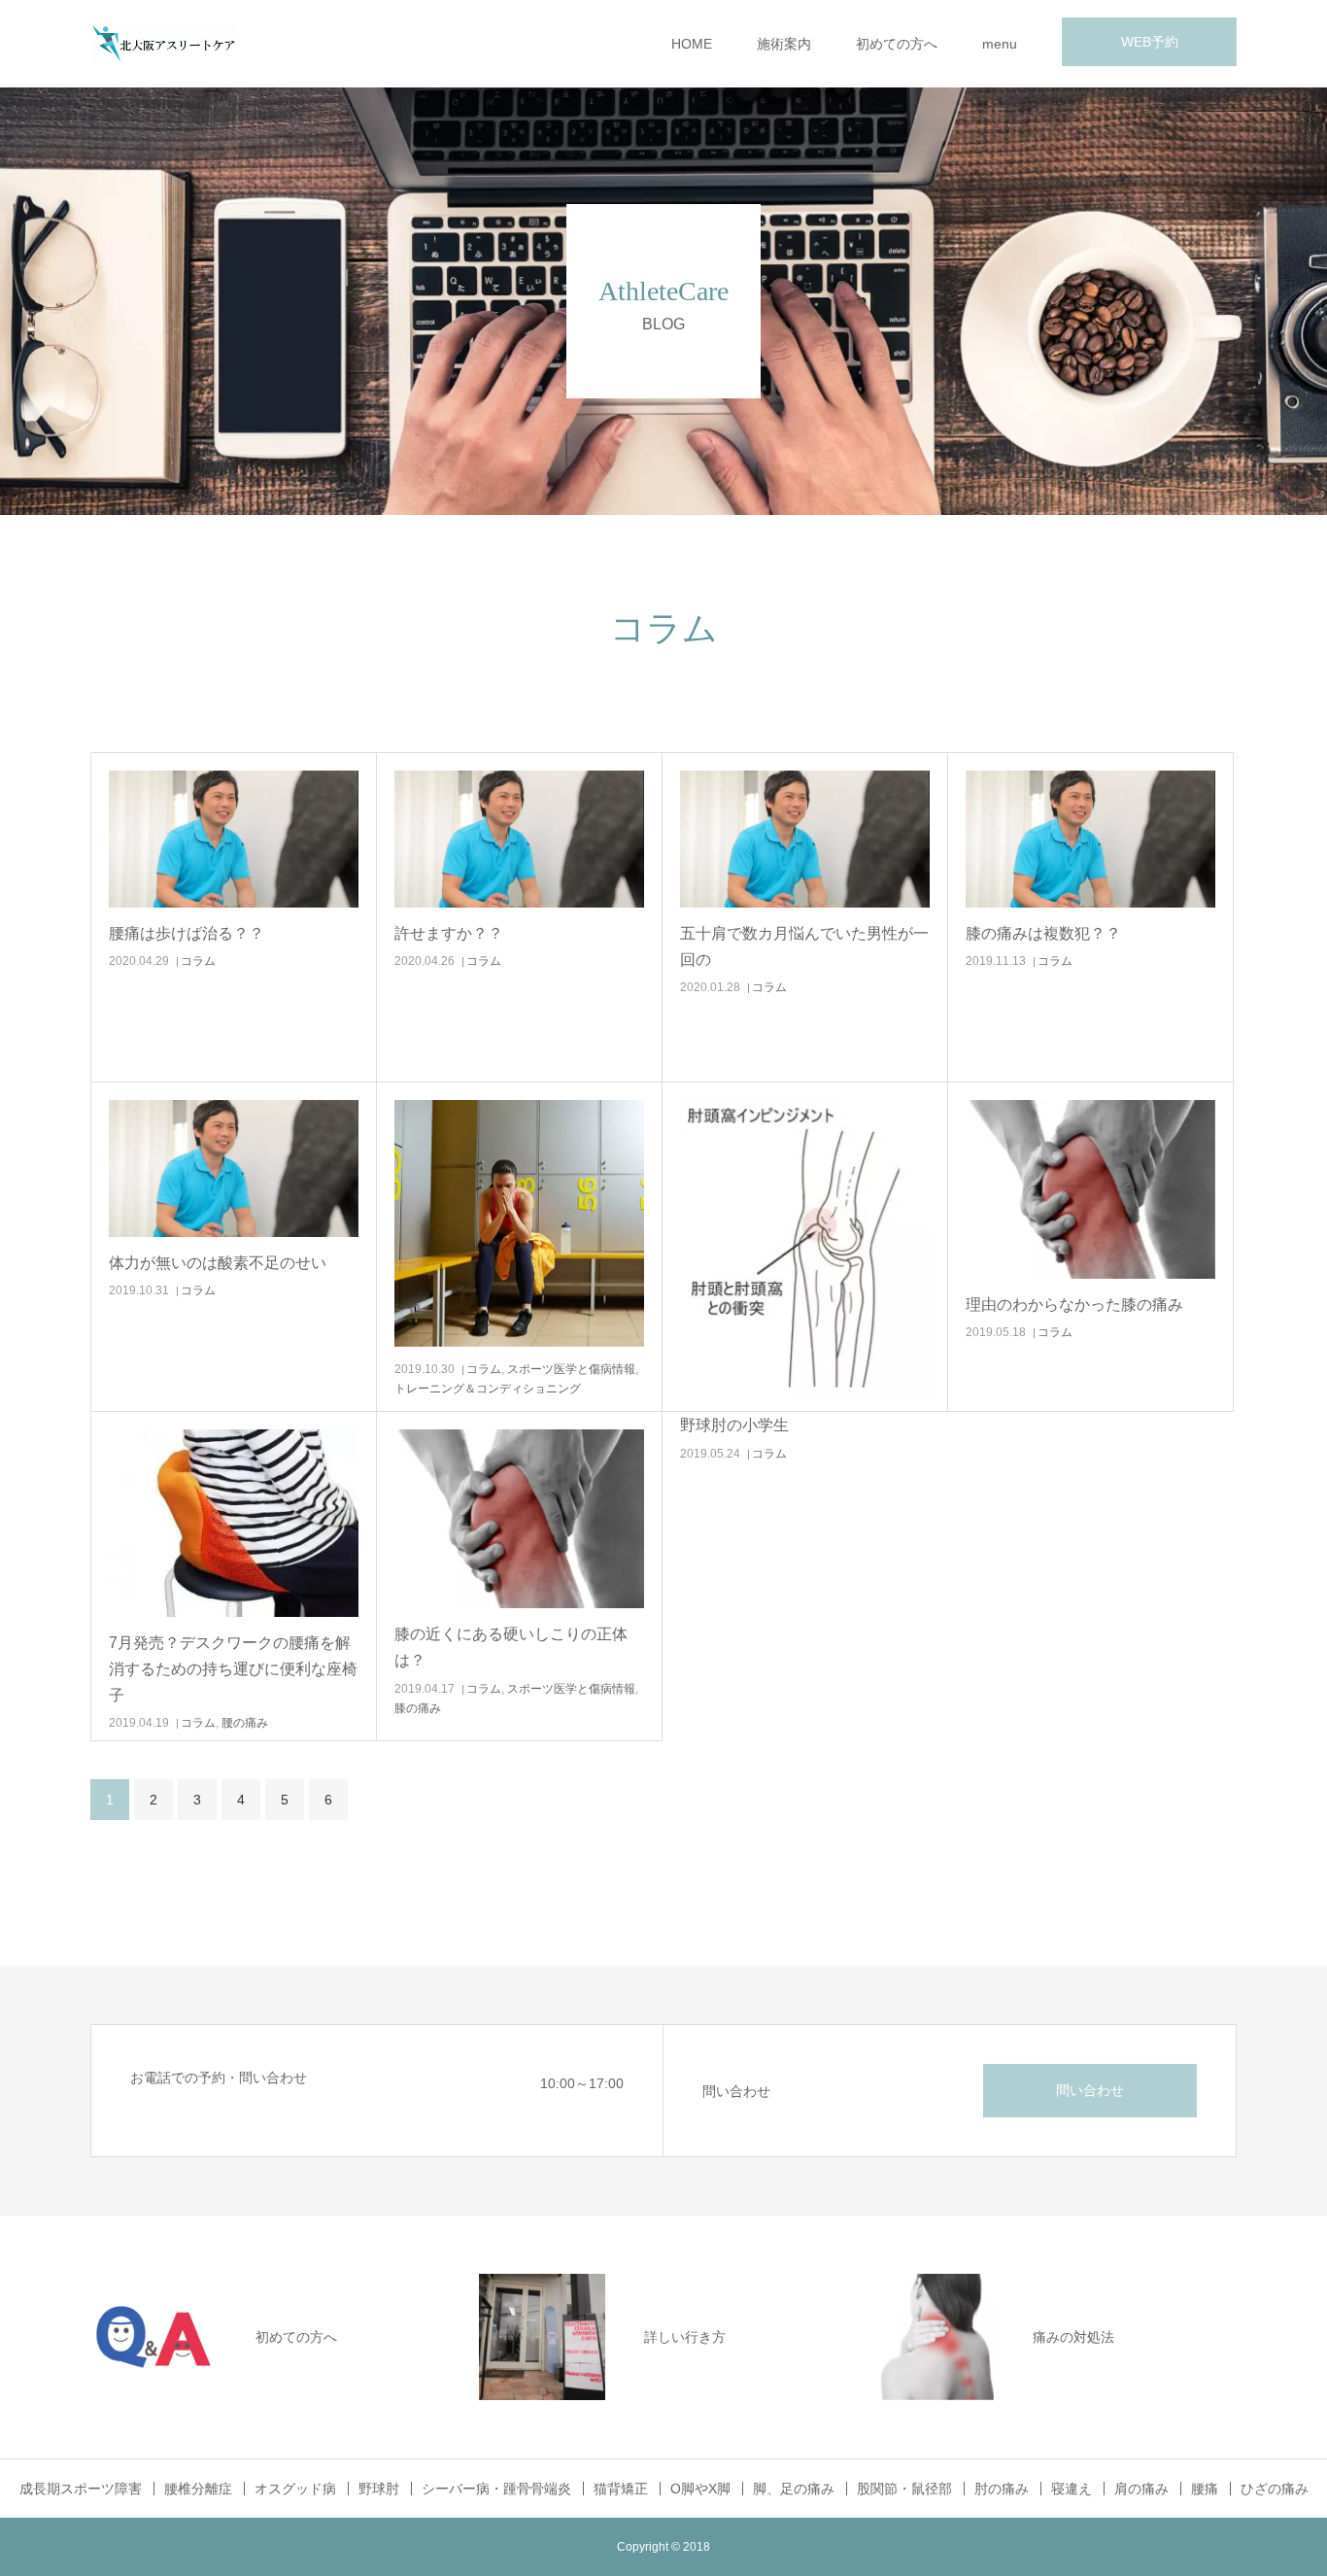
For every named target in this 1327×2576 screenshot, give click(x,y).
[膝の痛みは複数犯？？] (1090, 839)
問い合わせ (1090, 2090)
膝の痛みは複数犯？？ (1043, 933)
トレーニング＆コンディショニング (488, 1389)
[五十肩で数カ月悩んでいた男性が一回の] (805, 839)
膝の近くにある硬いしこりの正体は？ (511, 1647)
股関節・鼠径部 (904, 2489)
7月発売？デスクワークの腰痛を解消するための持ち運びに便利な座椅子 (233, 1669)
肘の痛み (1002, 2489)
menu (1000, 44)
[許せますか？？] (519, 839)
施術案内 (784, 44)
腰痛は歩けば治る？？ (187, 933)
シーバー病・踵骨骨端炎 (496, 2489)
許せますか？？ (449, 933)
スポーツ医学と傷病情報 (571, 1369)
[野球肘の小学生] (805, 1250)
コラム (198, 961)
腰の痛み (245, 1723)
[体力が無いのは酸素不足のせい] (234, 1168)
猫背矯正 (621, 2489)
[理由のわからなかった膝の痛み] (1090, 1189)
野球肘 (379, 2489)
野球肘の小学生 (734, 1425)
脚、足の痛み (794, 2489)
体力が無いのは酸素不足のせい (218, 1263)
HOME (692, 44)
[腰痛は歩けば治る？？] (234, 839)
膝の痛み (418, 1708)
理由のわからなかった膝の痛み (1074, 1305)
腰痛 (1205, 2489)
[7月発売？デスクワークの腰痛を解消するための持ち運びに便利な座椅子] (234, 1523)
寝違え (1072, 2489)
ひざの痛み (1275, 2489)
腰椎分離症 (198, 2489)
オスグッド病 (295, 2489)
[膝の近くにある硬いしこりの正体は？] (519, 1519)
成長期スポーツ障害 (81, 2489)
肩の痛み (1141, 2489)
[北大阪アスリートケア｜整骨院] (163, 44)
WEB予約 (1150, 42)
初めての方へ (897, 44)
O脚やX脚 (700, 2489)
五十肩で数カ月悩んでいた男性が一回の (804, 946)
